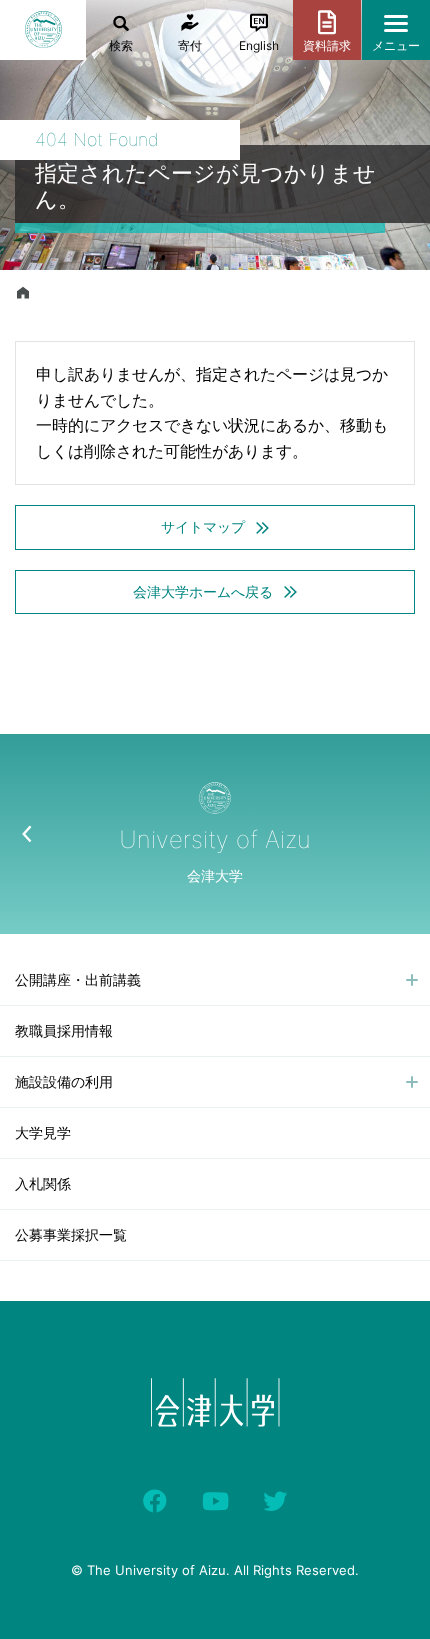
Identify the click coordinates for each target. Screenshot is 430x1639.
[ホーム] (23, 293)
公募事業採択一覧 (71, 1234)
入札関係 (43, 1183)
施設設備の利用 (64, 1081)
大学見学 (43, 1132)
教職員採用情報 (64, 1030)
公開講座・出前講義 (78, 979)
